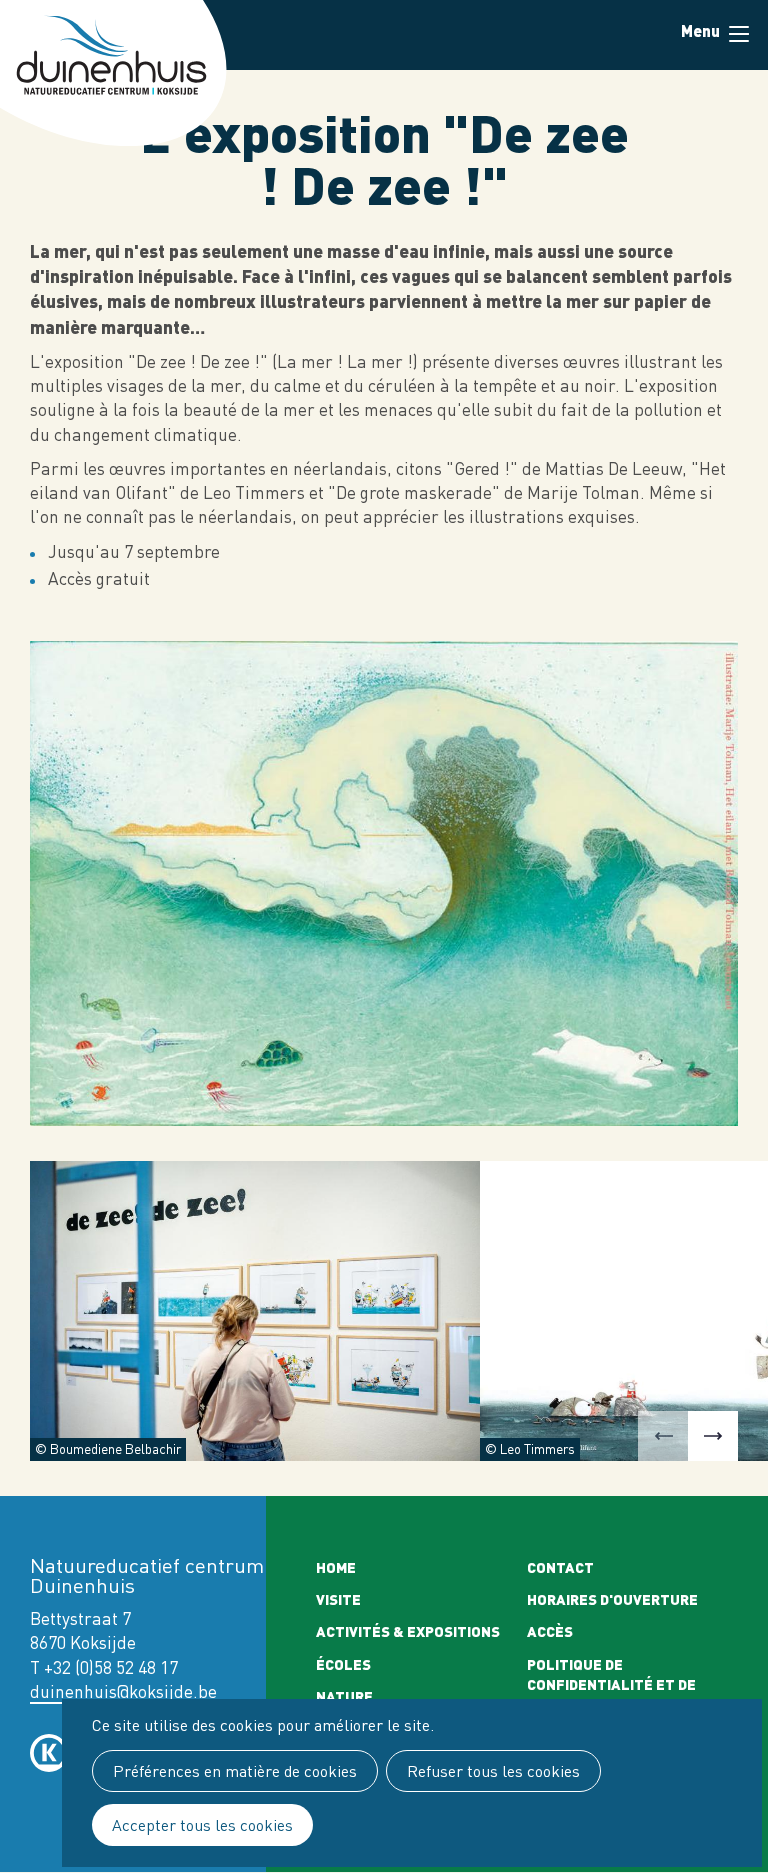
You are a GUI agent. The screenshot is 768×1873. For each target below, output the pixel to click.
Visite (338, 1599)
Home (336, 1567)
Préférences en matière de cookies (235, 1771)
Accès (550, 1631)
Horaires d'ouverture (612, 1599)
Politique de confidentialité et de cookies (611, 1684)
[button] (663, 1436)
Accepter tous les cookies (202, 1825)
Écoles (343, 1664)
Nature (344, 1696)
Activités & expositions (408, 1631)
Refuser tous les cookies (493, 1771)
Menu (738, 35)
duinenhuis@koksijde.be (123, 1691)
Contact (560, 1567)
